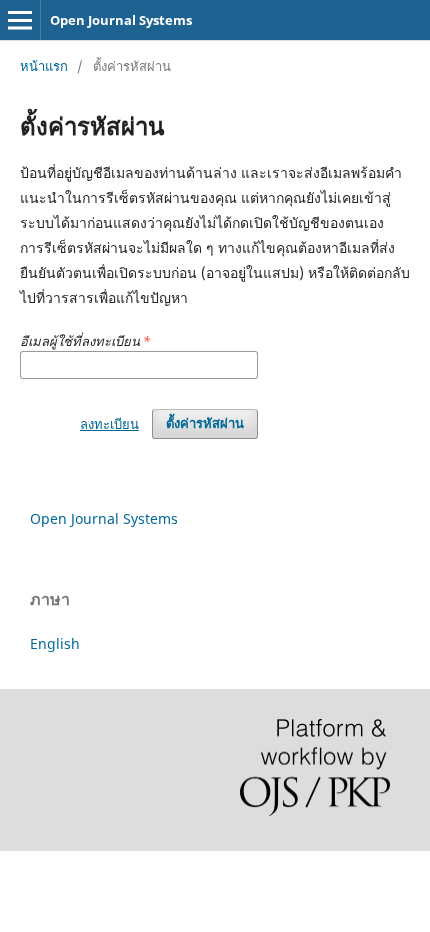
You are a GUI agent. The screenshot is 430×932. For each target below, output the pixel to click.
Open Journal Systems (121, 20)
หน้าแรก (44, 66)
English (55, 643)
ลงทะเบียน (109, 424)
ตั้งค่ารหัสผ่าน (205, 423)
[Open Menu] (20, 20)
